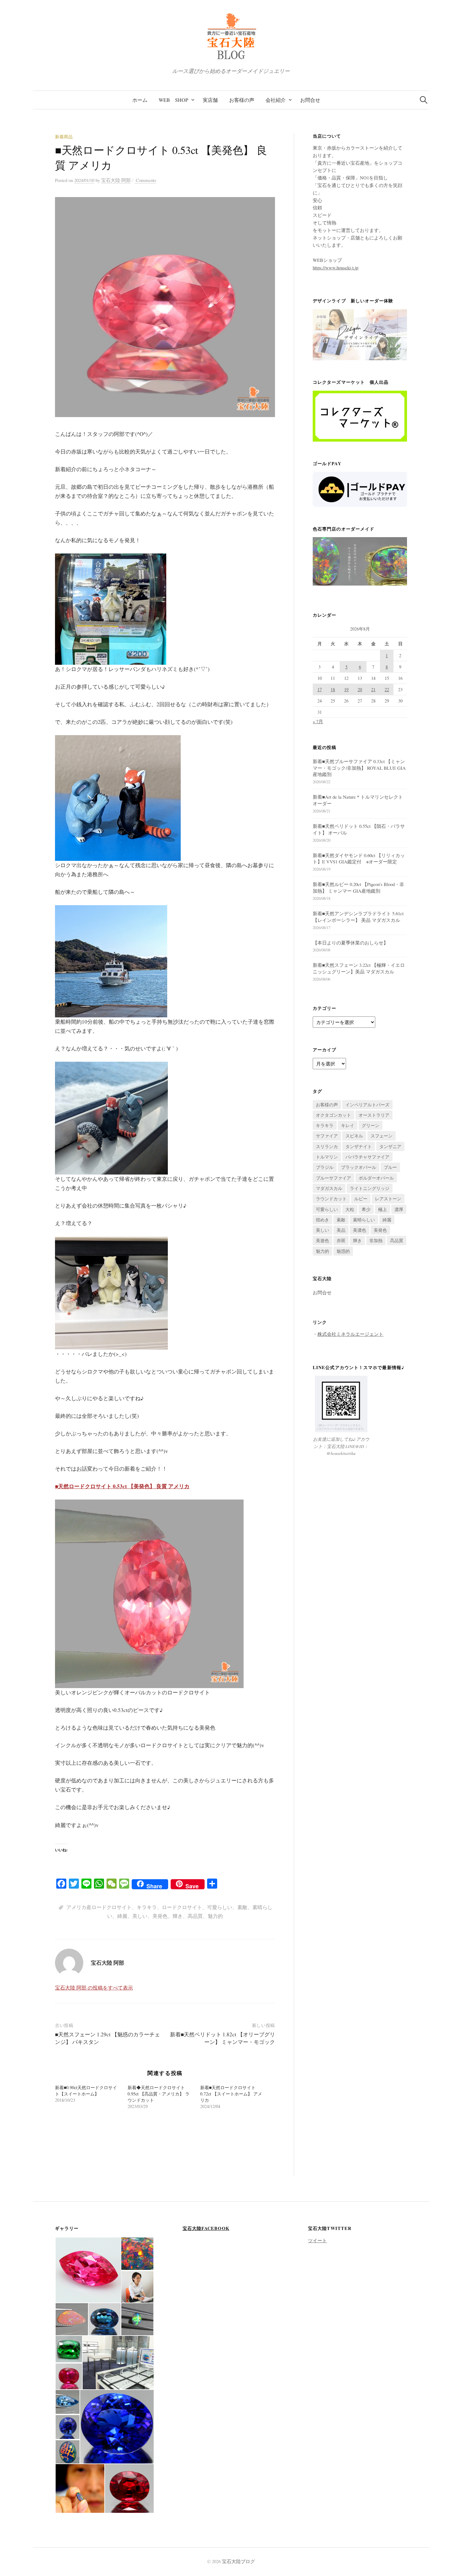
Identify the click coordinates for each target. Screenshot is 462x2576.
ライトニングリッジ (370, 1188)
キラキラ (147, 1907)
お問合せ (310, 100)
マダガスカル (329, 1188)
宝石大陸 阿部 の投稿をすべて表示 (94, 1987)
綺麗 (122, 1916)
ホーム (140, 100)
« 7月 (318, 721)
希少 (366, 1209)
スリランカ (327, 1146)
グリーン (371, 1125)
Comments (145, 180)
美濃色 (360, 1230)
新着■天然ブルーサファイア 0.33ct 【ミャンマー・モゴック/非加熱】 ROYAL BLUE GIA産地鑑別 (359, 768)
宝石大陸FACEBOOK (206, 2228)
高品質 (195, 1916)
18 (333, 689)
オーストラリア (374, 1115)
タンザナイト (359, 1146)
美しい (140, 1916)
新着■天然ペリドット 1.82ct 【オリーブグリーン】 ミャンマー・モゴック (223, 2038)
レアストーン (388, 1199)
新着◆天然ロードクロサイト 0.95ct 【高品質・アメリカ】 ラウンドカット (159, 2094)
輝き (178, 1916)
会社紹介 (276, 100)
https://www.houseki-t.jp (335, 267)
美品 (341, 1230)
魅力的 (215, 1916)
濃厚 (399, 1209)
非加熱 (376, 1240)
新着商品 (64, 137)
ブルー (390, 1167)
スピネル (354, 1136)
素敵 (242, 1907)
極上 (382, 1209)
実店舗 (210, 100)
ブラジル (325, 1167)
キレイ (348, 1125)
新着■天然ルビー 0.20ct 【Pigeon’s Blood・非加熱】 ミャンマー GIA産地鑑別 (358, 887)
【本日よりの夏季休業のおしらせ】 (350, 943)
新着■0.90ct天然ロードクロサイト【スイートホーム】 (86, 2091)
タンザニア (390, 1146)
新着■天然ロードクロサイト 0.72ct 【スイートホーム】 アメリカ (231, 2094)
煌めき (322, 1220)
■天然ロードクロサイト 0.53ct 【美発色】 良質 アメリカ (122, 1486)
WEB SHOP (173, 100)
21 (373, 689)
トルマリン (327, 1157)
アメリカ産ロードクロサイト (99, 1907)
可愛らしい (220, 1907)
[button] (88, 2270)
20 (360, 689)
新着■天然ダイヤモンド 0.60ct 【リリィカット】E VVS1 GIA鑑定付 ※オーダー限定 (359, 859)
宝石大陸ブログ (238, 2561)
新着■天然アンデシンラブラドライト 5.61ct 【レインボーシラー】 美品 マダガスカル (358, 917)
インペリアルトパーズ (367, 1105)
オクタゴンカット (333, 1115)
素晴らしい (364, 1220)
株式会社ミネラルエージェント (350, 1334)
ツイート (317, 2240)
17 (320, 689)
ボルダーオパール (376, 1178)
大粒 (350, 1209)
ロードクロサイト (182, 1907)
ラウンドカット (331, 1199)
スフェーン (382, 1136)
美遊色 (322, 1240)
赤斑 (341, 1240)
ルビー (361, 1199)
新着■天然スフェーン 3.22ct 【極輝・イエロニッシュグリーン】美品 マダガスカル (359, 968)
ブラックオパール (359, 1167)
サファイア (327, 1136)
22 (387, 689)
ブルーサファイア (333, 1178)
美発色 (160, 1916)
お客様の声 (242, 100)
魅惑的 (343, 1251)
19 (346, 689)
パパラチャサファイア (367, 1157)
